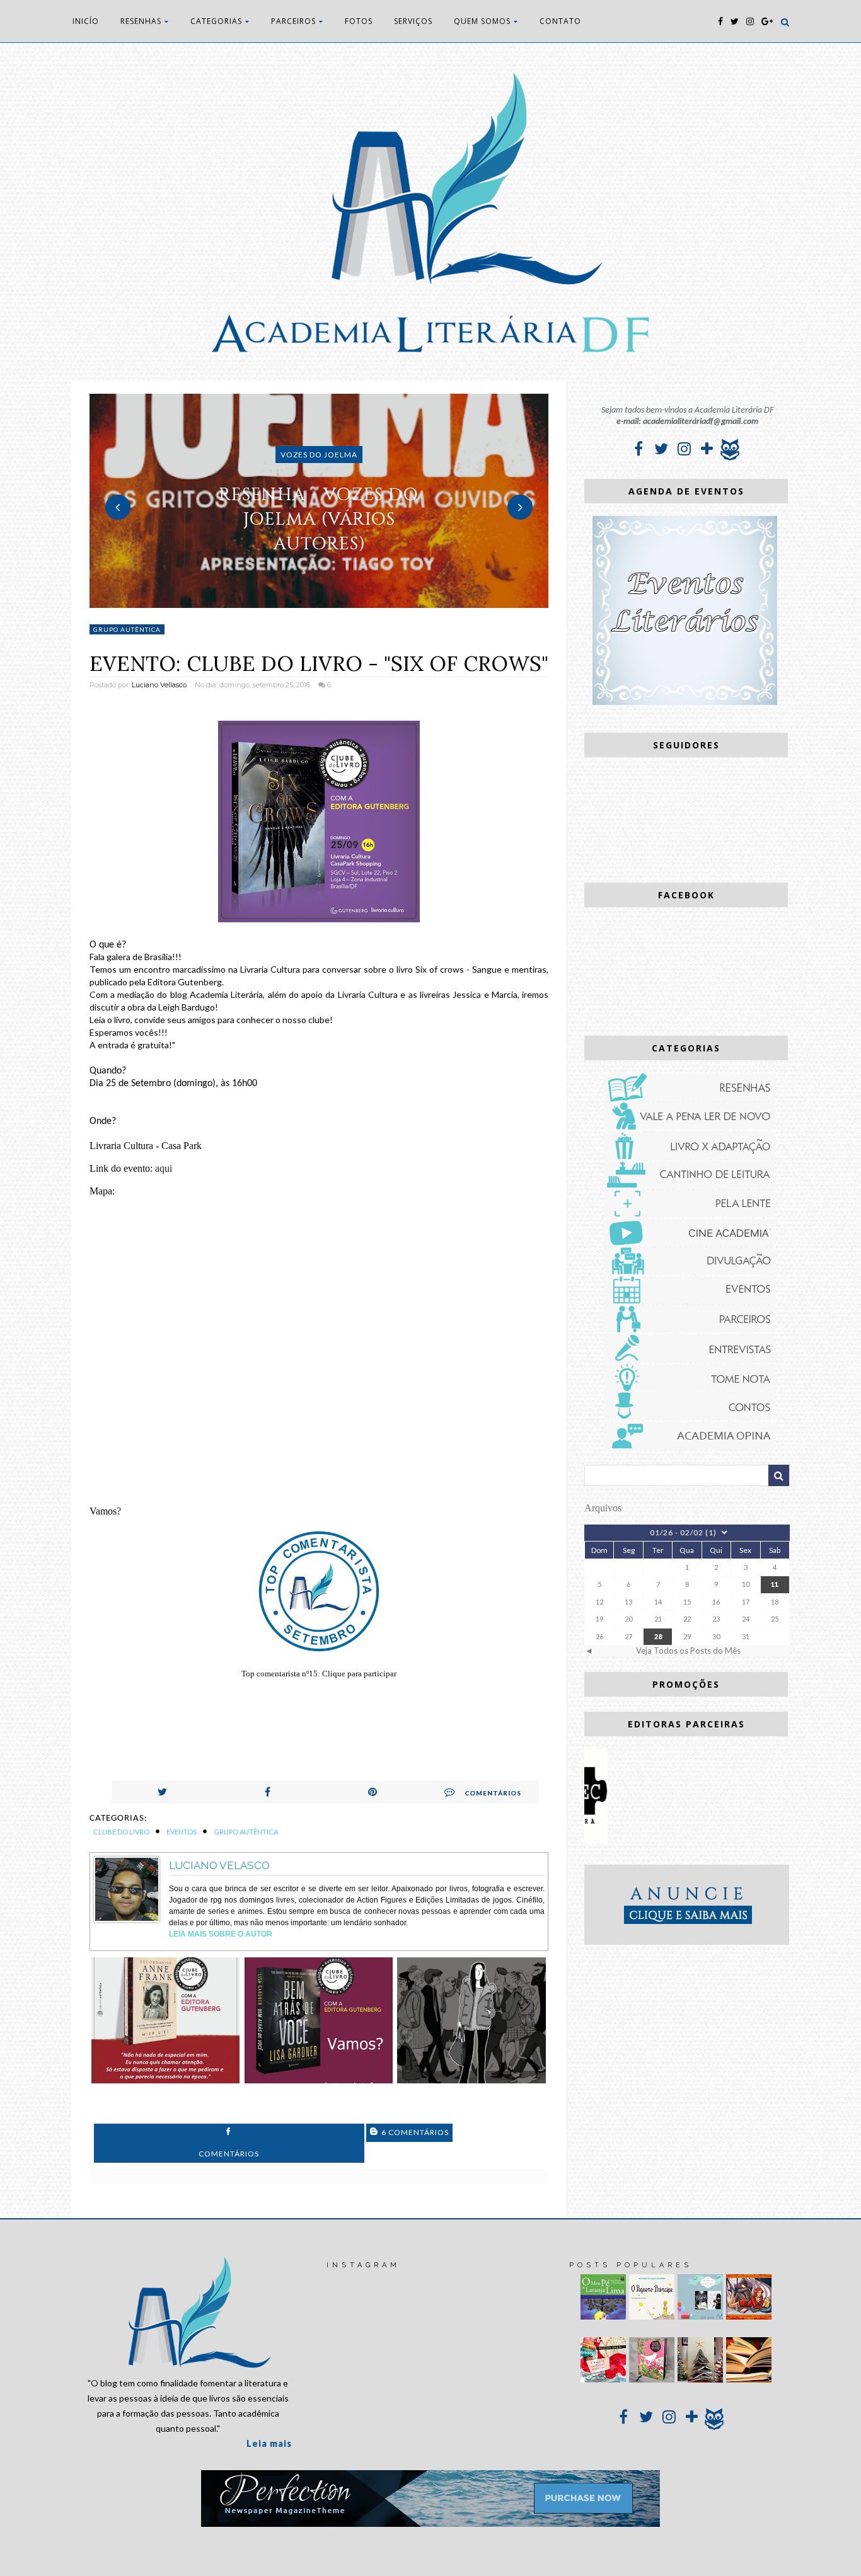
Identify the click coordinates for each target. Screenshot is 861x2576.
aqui (164, 1168)
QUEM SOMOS (482, 21)
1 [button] (300, 602)
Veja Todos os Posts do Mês (688, 1651)
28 (658, 1636)
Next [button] (520, 507)
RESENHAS (141, 21)
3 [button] (338, 602)
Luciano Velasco (219, 1865)
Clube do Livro (121, 1832)
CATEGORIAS (216, 21)
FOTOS (359, 21)
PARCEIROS (293, 21)
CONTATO (560, 21)
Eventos (182, 1832)
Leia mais (269, 2443)
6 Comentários (414, 2132)
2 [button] (319, 602)
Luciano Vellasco (159, 685)
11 (775, 1584)
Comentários (493, 1793)
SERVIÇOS (413, 21)
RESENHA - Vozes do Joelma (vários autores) (319, 519)
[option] (319, 501)
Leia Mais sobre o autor (221, 1934)
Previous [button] (118, 507)
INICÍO (86, 21)
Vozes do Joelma (319, 455)
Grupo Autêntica (127, 629)
